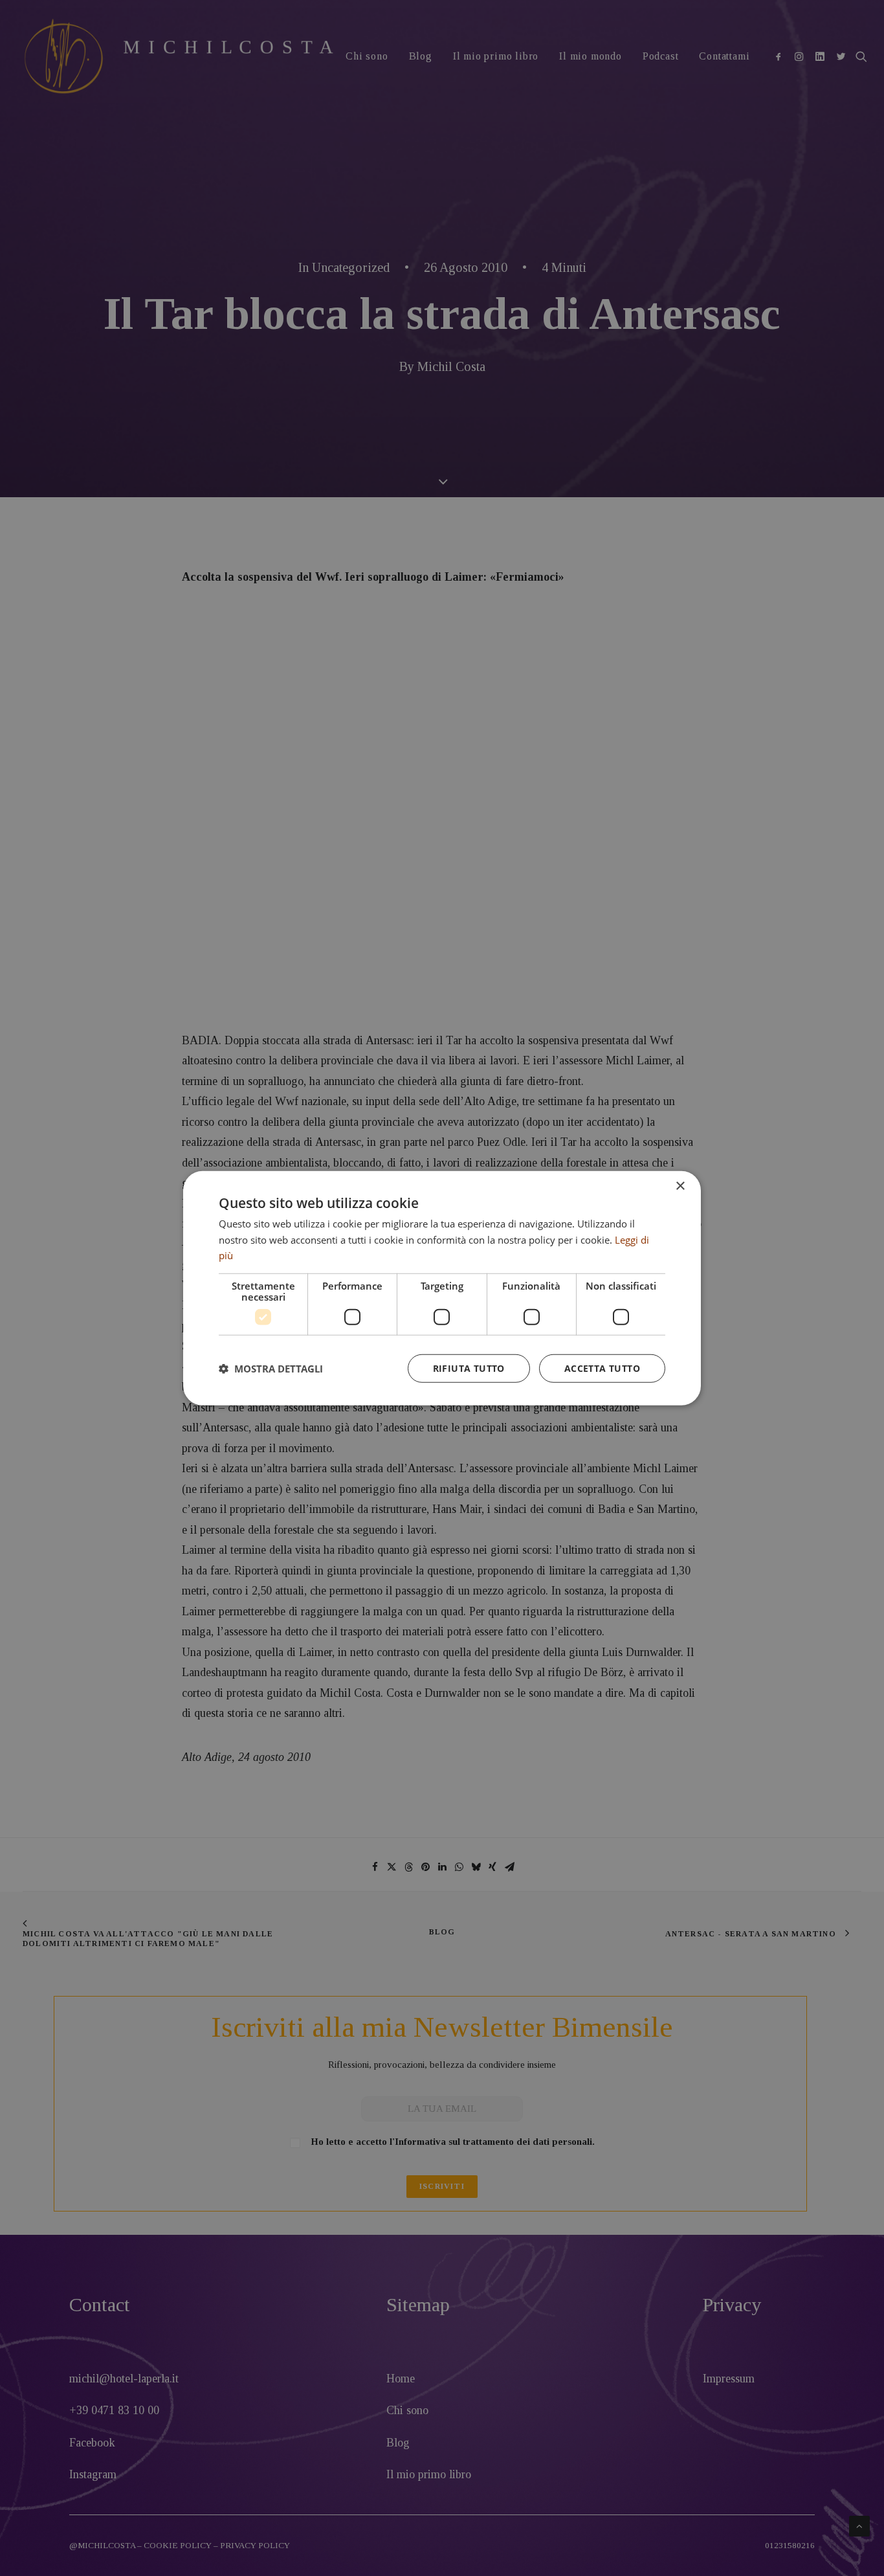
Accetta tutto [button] (602, 1368)
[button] (271, 1369)
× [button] (680, 1186)
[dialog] (442, 1288)
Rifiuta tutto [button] (469, 1368)
